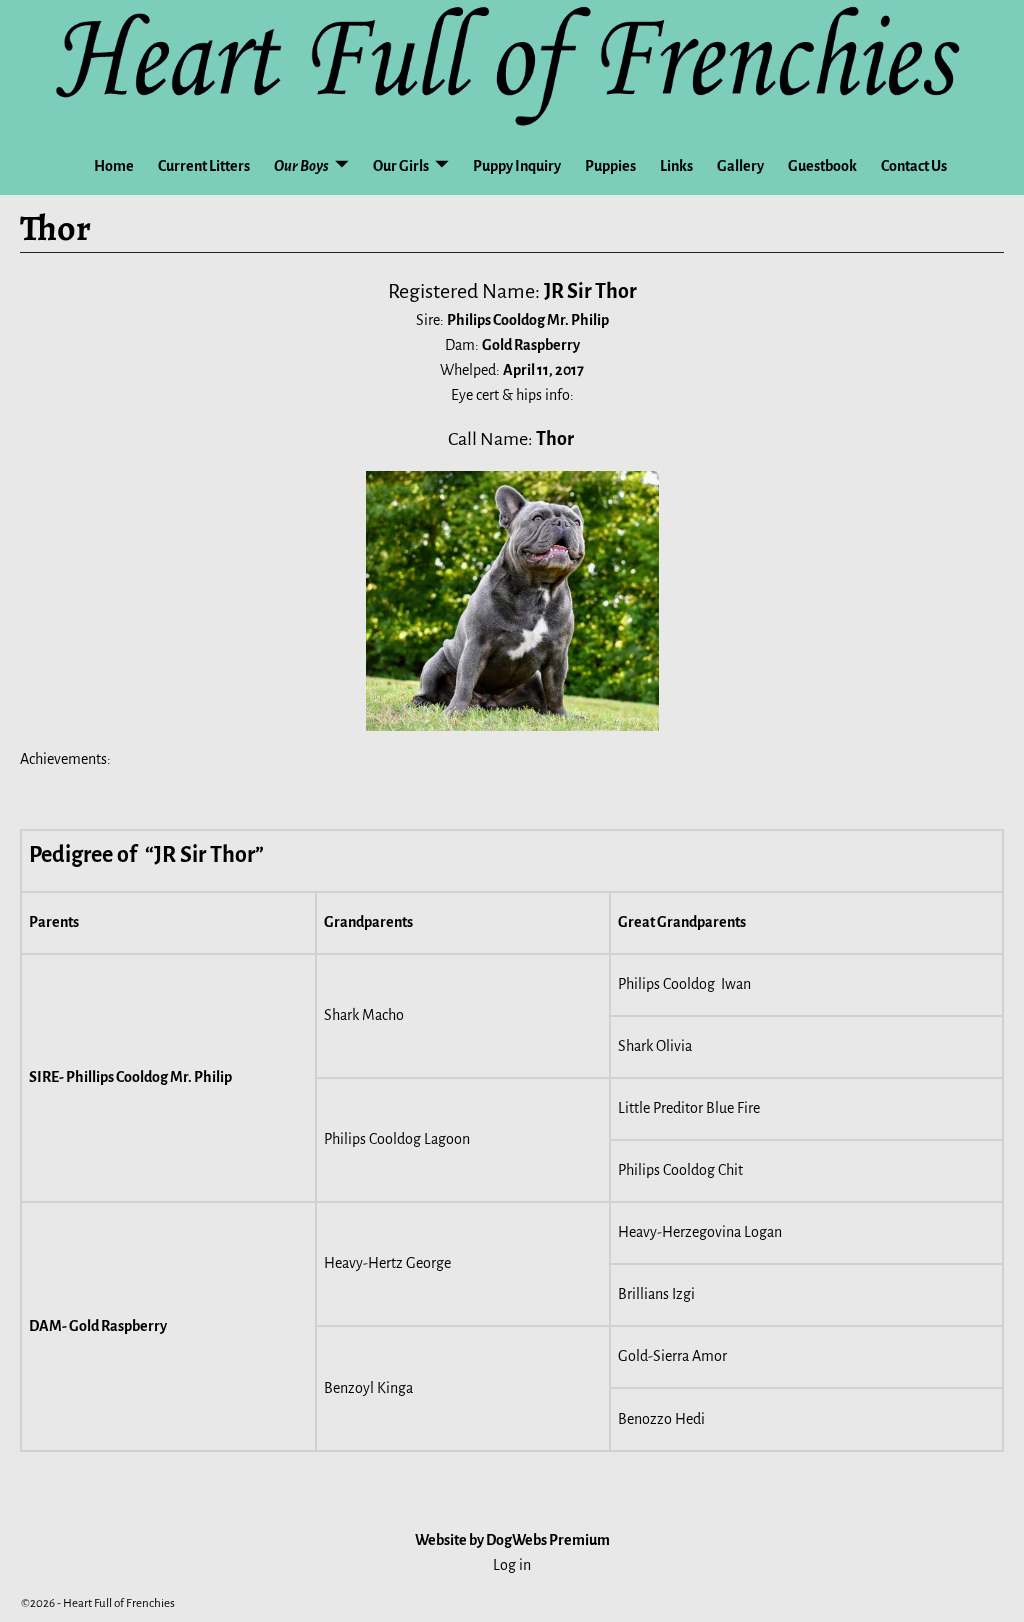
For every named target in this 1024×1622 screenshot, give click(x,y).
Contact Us (914, 166)
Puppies (610, 166)
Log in (512, 1565)
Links (676, 166)
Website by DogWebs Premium (512, 1540)
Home (114, 166)
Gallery (740, 166)
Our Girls (401, 166)
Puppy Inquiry (517, 166)
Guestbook (822, 166)
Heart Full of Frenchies (119, 1603)
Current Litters (204, 166)
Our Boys (301, 166)
